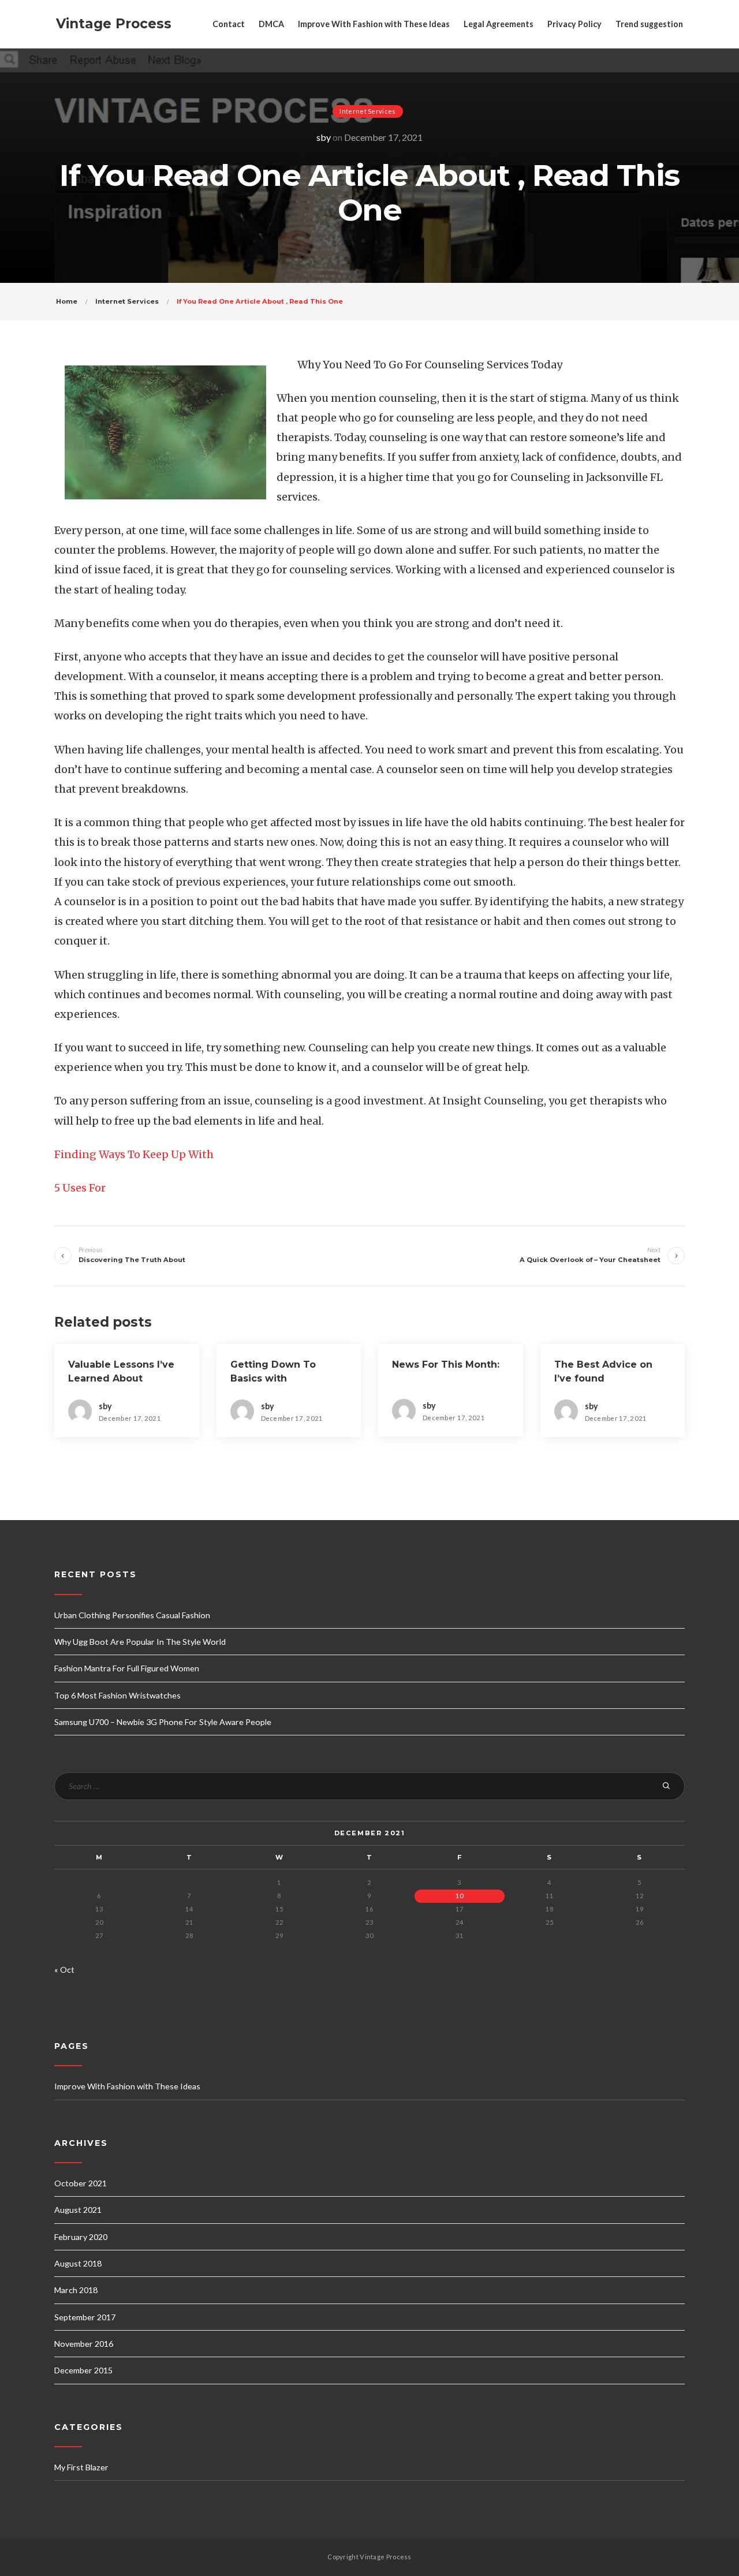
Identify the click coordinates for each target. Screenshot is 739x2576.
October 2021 (81, 2183)
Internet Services (367, 111)
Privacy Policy (574, 24)
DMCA (271, 24)
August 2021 (78, 2210)
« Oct (64, 1970)
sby (324, 137)
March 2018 (76, 2290)
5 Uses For (80, 1188)
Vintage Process (114, 24)
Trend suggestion (649, 24)
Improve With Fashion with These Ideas (374, 24)
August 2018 (78, 2263)
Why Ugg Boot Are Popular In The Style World (140, 1642)
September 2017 (85, 2317)
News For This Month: (446, 1364)
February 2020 (81, 2237)
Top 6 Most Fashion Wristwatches (117, 1695)
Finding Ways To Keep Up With (134, 1154)
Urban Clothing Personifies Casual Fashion (132, 1615)
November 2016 (84, 2344)
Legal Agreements (499, 24)
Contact (229, 24)
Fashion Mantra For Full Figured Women (127, 1668)
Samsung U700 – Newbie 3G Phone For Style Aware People (163, 1722)
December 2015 (83, 2370)
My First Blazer (81, 2467)
